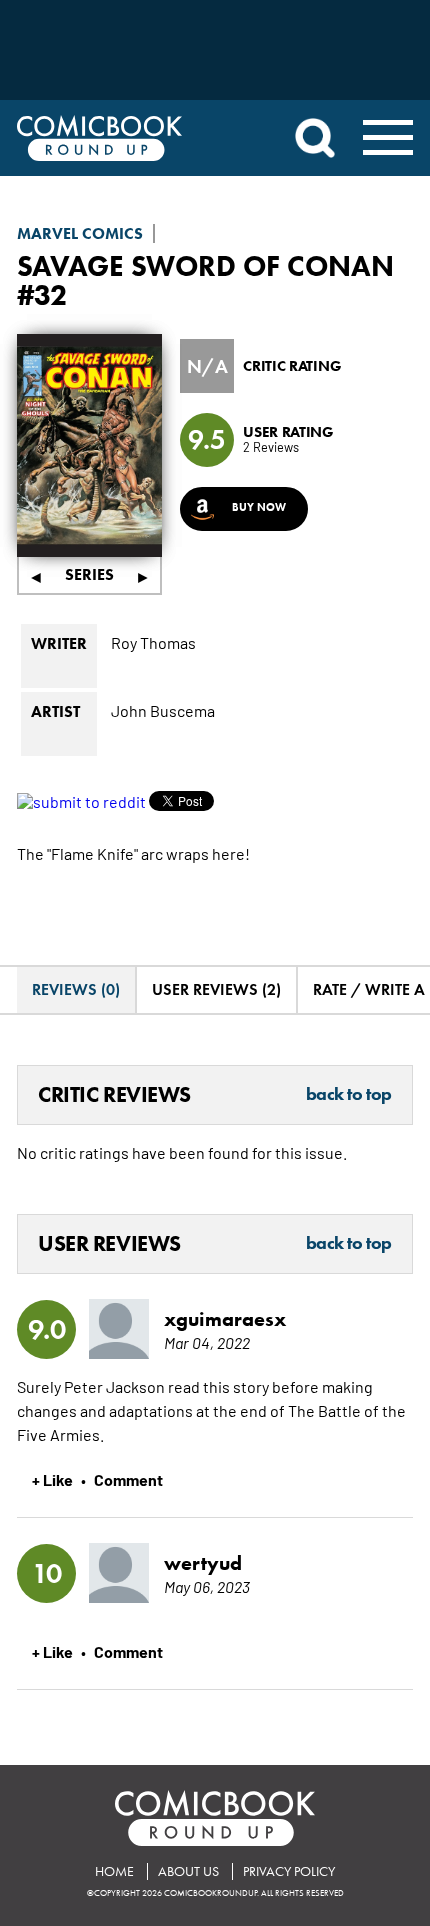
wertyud (203, 1563)
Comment (128, 1479)
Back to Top (349, 1095)
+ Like (52, 1479)
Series (89, 574)
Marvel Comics (80, 233)
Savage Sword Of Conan (205, 265)
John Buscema (163, 710)
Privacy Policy (289, 1871)
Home (114, 1871)
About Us (188, 1871)
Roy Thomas (153, 642)
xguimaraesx (225, 1319)
